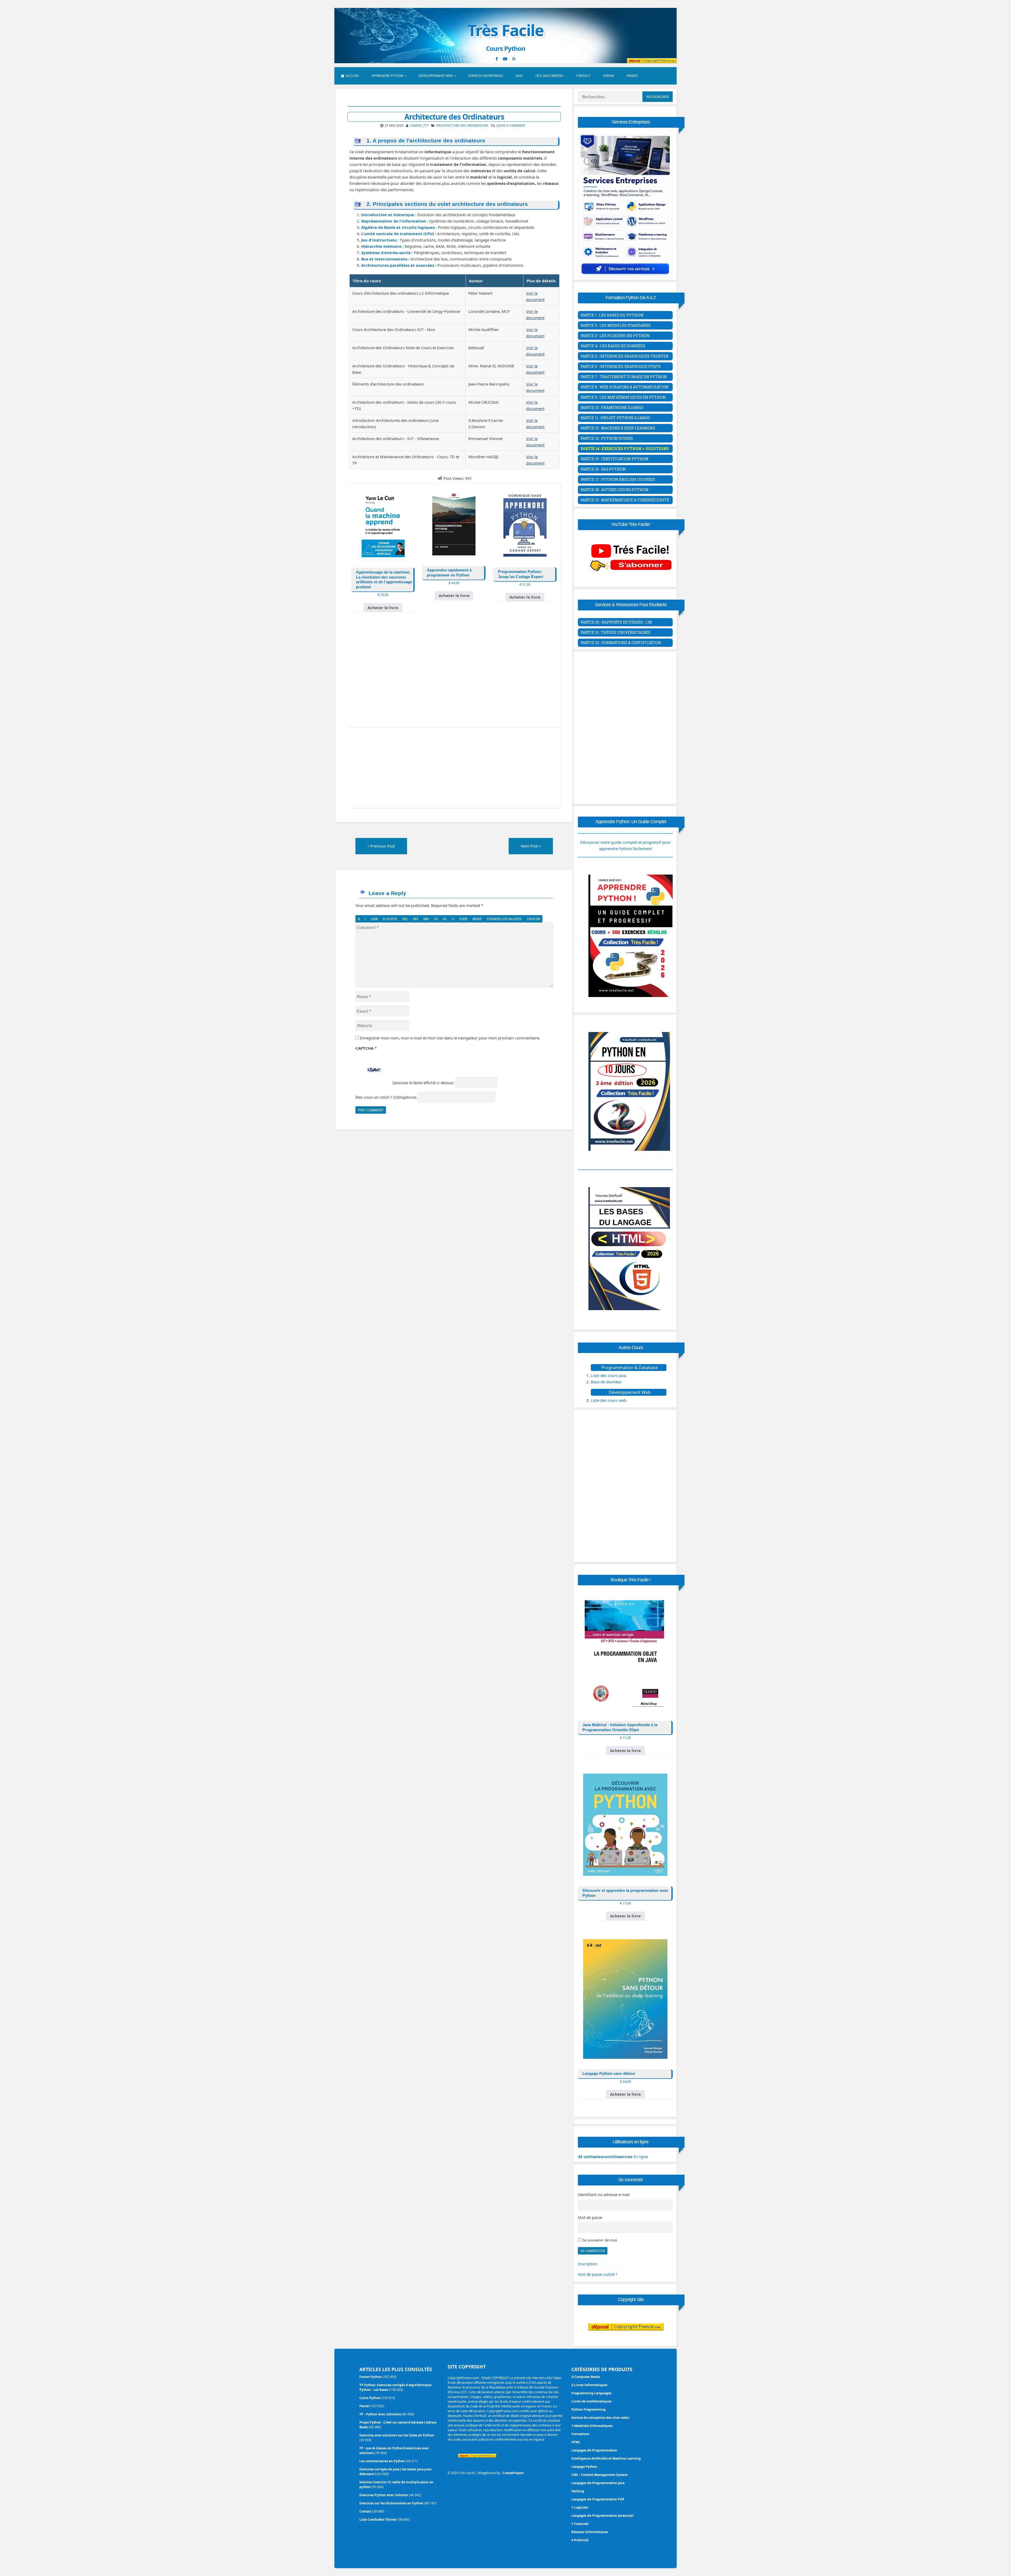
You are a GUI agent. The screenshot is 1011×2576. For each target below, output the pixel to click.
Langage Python (584, 2467)
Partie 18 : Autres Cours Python (614, 490)
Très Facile (506, 30)
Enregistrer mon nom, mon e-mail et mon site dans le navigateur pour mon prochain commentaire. (450, 1038)
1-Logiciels (580, 2507)
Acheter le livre (383, 608)
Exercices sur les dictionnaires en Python (391, 2503)
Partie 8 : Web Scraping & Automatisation (625, 387)
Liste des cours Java (608, 1375)
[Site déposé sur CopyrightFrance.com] (626, 2341)
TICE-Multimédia (549, 76)
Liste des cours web (609, 1400)
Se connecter (593, 2251)
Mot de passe (590, 2217)
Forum (608, 76)
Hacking (578, 2491)
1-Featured (580, 2524)
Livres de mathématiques (591, 2401)
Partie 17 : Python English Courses (618, 479)
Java (519, 76)
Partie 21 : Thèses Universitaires (615, 632)
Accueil (353, 76)
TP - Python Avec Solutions (380, 2414)
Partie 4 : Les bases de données (613, 346)
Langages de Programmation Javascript (602, 2516)
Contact (583, 76)
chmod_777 (419, 125)
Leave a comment (511, 125)
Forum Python (371, 2377)
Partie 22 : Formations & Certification (621, 643)
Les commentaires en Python (382, 2461)
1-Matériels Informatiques (592, 2426)
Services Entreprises (486, 76)
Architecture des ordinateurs (462, 125)
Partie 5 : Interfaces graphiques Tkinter (625, 356)
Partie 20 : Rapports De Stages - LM (616, 622)
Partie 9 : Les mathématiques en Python (623, 397)
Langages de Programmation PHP (598, 2499)
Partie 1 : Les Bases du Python (612, 315)
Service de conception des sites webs (600, 2418)
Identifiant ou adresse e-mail (604, 2194)
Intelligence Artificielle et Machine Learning (606, 2458)
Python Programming (588, 2409)
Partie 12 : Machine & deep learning (618, 428)
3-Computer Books (586, 2377)
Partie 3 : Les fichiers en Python (615, 336)
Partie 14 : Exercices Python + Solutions (625, 449)
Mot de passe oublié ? (598, 2274)
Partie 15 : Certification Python (614, 459)
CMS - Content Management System (599, 2475)
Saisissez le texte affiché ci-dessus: (423, 1083)
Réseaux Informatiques (590, 2532)
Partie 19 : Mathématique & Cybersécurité (625, 500)
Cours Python (370, 2398)
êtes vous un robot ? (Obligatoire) (386, 1097)
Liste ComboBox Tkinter (378, 2520)
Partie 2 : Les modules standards (616, 325)
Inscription (588, 2264)
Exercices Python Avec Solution (384, 2495)
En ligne (613, 2156)
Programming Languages (591, 2393)
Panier (632, 76)
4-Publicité (580, 2540)
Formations (580, 2434)
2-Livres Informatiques (589, 2385)
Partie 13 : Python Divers (607, 438)
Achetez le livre (625, 1750)
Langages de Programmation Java (598, 2483)
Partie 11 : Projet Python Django (615, 418)
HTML (576, 2442)
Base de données (606, 1382)
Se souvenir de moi (600, 2240)
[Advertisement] (454, 678)
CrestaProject (513, 2473)
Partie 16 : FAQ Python (603, 469)
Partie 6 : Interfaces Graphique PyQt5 (621, 366)
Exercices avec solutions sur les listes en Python (397, 2435)
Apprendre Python (387, 76)
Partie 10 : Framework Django (612, 408)
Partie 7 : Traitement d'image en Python (624, 377)
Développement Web (436, 76)
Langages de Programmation (594, 2450)
